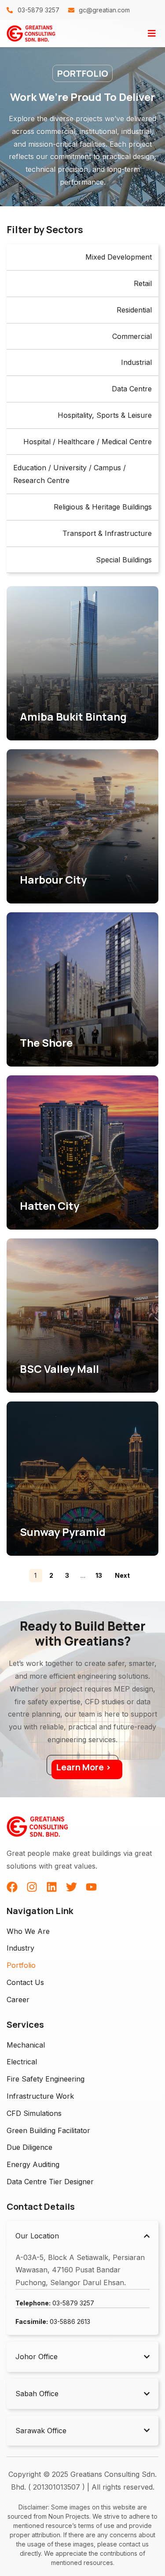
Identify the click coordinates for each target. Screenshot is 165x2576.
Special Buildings (124, 560)
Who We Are (28, 1931)
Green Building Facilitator (48, 2130)
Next (122, 1575)
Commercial (132, 336)
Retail (143, 283)
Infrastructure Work (40, 2096)
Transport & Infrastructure (107, 533)
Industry (20, 1948)
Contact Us (25, 1982)
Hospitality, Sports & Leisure (105, 415)
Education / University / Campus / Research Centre (70, 474)
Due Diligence (29, 2147)
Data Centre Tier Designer (50, 2182)
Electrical (22, 2062)
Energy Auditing (33, 2164)
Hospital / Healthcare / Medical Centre (88, 442)
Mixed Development (119, 257)
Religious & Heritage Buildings (103, 507)
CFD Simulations (34, 2113)
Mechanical (26, 2045)
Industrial (136, 362)
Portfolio (21, 1965)
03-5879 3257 (55, 2303)
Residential (134, 310)
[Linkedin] (52, 1887)
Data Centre (132, 389)
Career (18, 2000)
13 (99, 1575)
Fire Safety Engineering (46, 2079)
